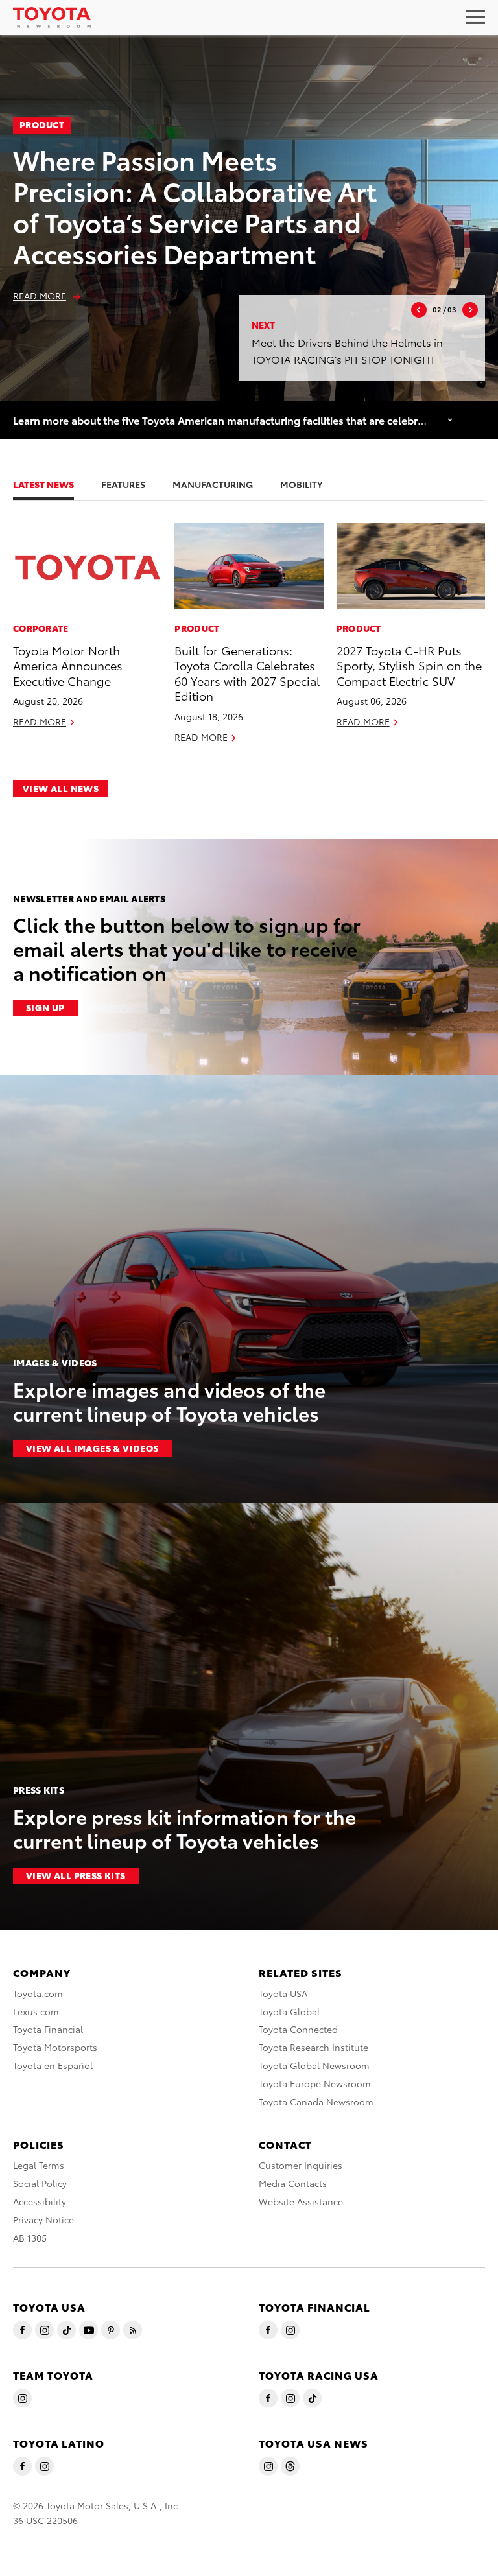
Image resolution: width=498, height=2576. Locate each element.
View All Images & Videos (92, 1448)
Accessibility (40, 2201)
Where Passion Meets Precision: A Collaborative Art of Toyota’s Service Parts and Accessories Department (195, 206)
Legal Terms (39, 2165)
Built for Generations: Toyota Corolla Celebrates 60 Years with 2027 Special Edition (247, 673)
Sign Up (45, 1007)
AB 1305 (30, 2238)
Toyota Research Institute (314, 2047)
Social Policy (40, 2183)
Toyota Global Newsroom (314, 2065)
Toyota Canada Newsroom (316, 2102)
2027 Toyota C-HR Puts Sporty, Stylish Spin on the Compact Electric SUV (409, 665)
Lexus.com (36, 2011)
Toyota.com (38, 1993)
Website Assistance (301, 2201)
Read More (40, 296)
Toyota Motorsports (55, 2047)
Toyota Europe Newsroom (315, 2083)
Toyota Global (289, 2011)
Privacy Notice (43, 2219)
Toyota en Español (53, 2065)
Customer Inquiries (301, 2165)
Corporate (41, 628)
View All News (61, 788)
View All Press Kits (76, 1875)
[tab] (56, 484)
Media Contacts (293, 2183)
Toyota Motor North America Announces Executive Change (68, 665)
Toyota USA (283, 1993)
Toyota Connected (298, 2029)
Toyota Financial (48, 2029)
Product (42, 124)
